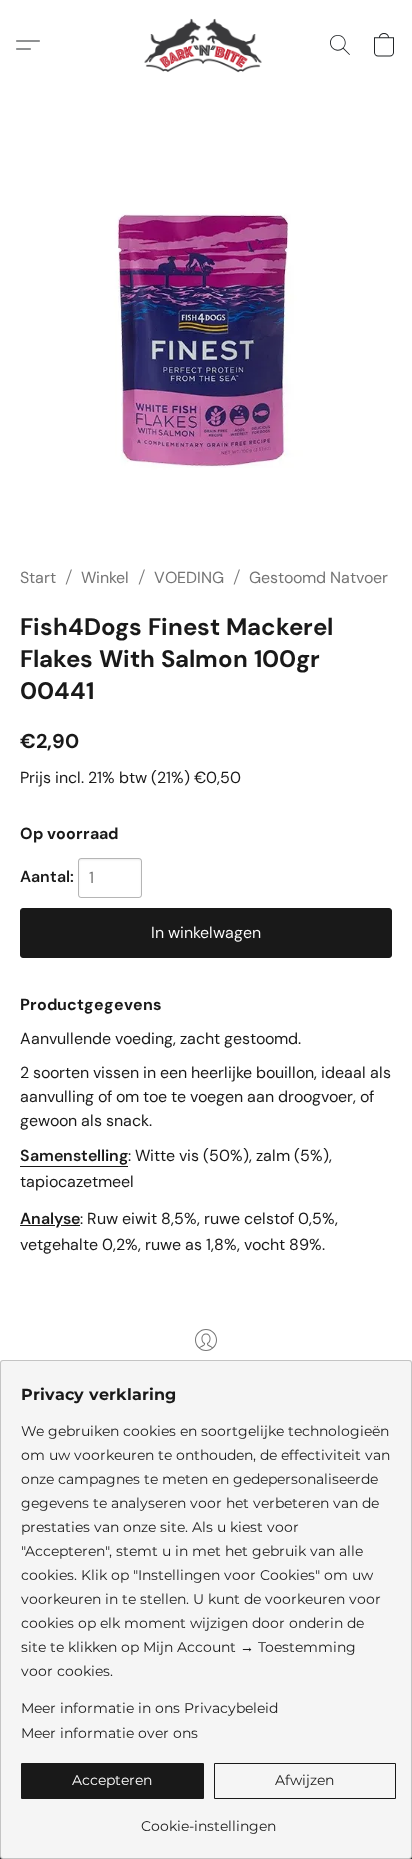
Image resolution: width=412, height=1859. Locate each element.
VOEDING (189, 577)
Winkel (105, 577)
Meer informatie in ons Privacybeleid (149, 1708)
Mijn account (206, 1368)
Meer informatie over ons (109, 1733)
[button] (206, 45)
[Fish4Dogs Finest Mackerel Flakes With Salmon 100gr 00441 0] (206, 352)
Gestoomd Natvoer (318, 577)
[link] (208, 1818)
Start (38, 577)
